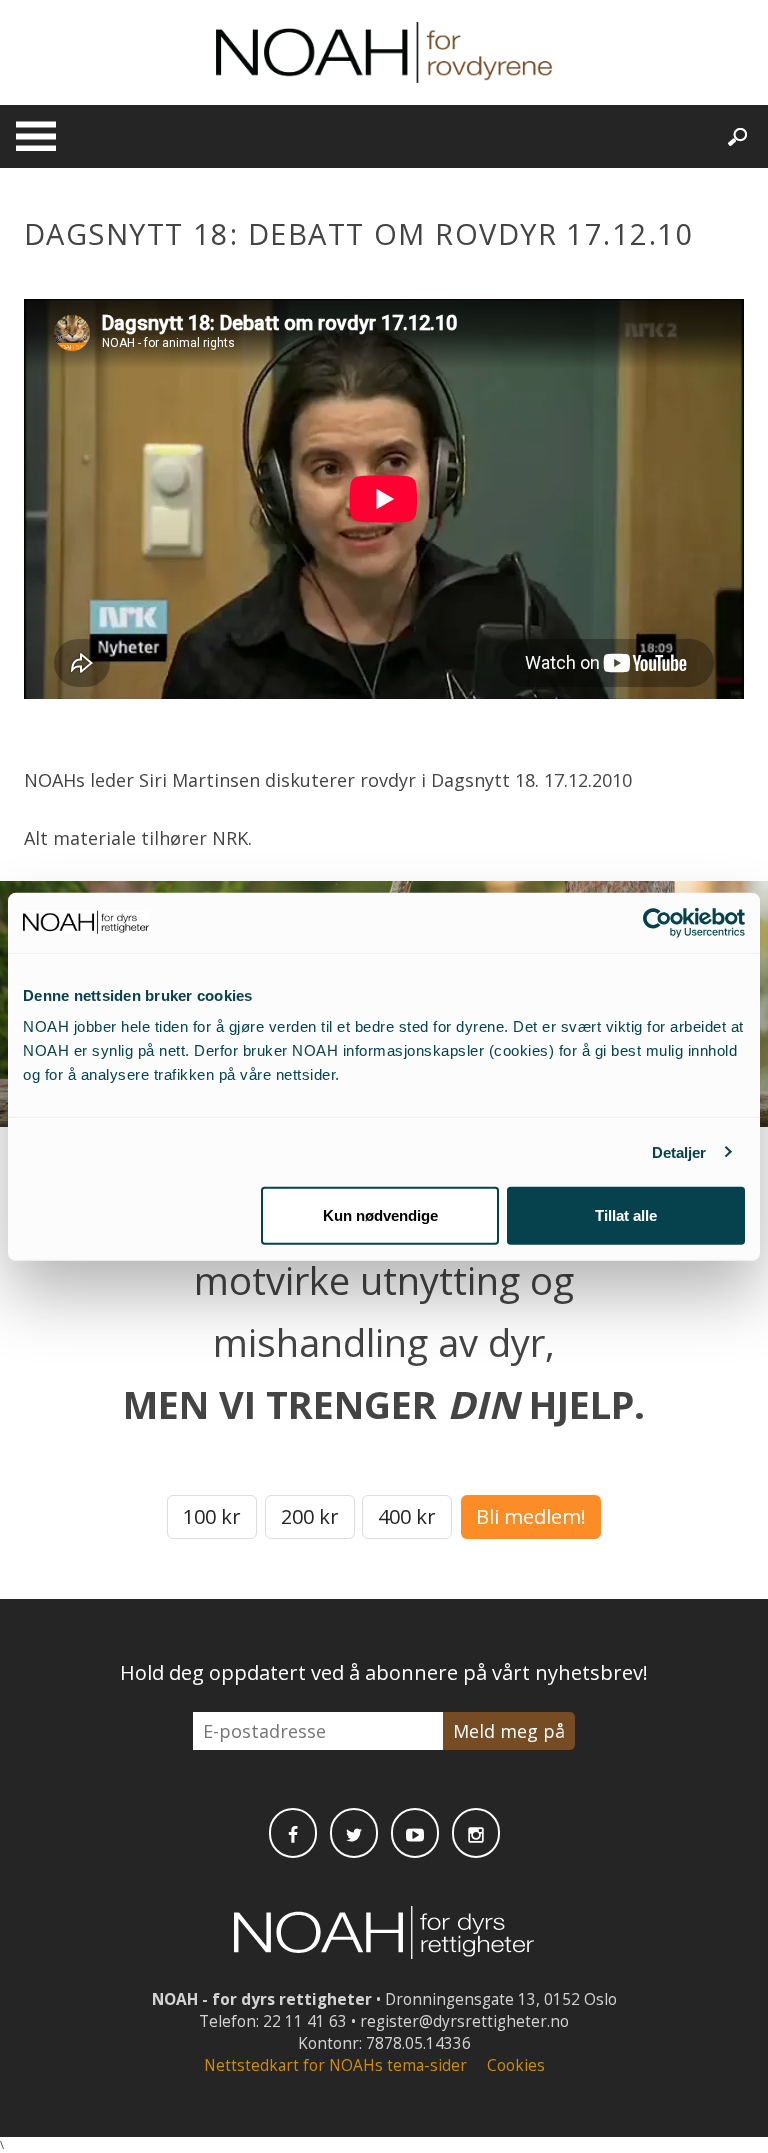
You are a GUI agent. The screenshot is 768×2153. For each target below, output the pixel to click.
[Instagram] (476, 1833)
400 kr (407, 1516)
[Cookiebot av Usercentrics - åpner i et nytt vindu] (657, 922)
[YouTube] (415, 1833)
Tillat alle (626, 1215)
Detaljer (679, 1151)
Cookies (516, 2065)
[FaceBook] (293, 1833)
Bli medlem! (531, 1516)
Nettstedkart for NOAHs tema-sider (335, 2065)
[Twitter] (354, 1833)
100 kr (212, 1516)
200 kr (310, 1516)
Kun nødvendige (380, 1215)
